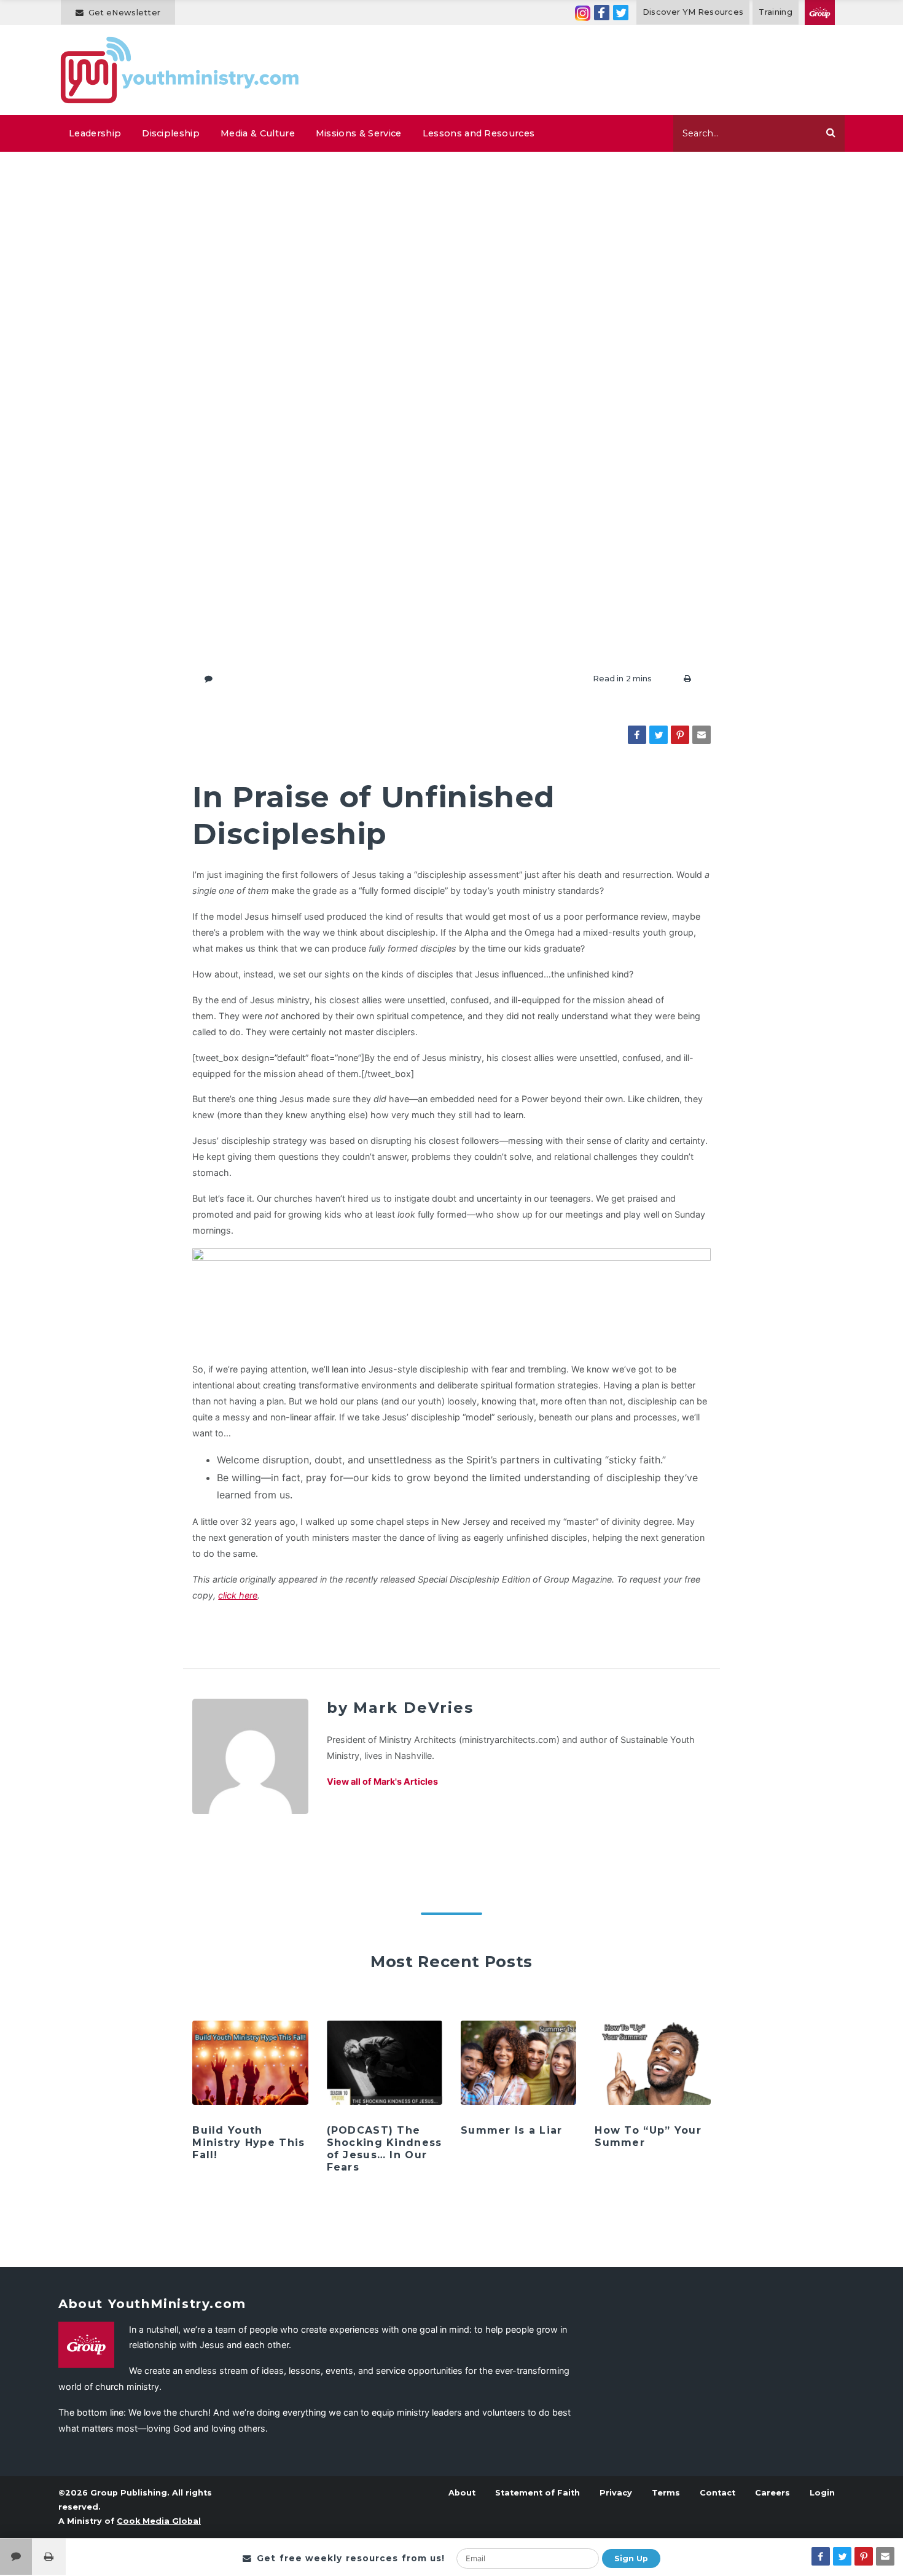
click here (238, 1595)
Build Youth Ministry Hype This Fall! (248, 2143)
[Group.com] (820, 13)
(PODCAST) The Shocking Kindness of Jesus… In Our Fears (385, 2149)
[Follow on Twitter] (621, 13)
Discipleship (171, 133)
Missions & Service (359, 133)
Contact (717, 2493)
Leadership (95, 133)
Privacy (616, 2493)
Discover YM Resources (693, 12)
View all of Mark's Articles (382, 1781)
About (462, 2493)
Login (822, 2493)
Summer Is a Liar (511, 2130)
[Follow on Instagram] (583, 13)
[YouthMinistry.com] (180, 70)
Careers (772, 2493)
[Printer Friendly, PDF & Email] (687, 679)
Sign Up (631, 2558)
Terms (666, 2493)
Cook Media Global (159, 2521)
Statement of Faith (537, 2493)
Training (776, 12)
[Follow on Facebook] (602, 13)
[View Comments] (16, 2557)
